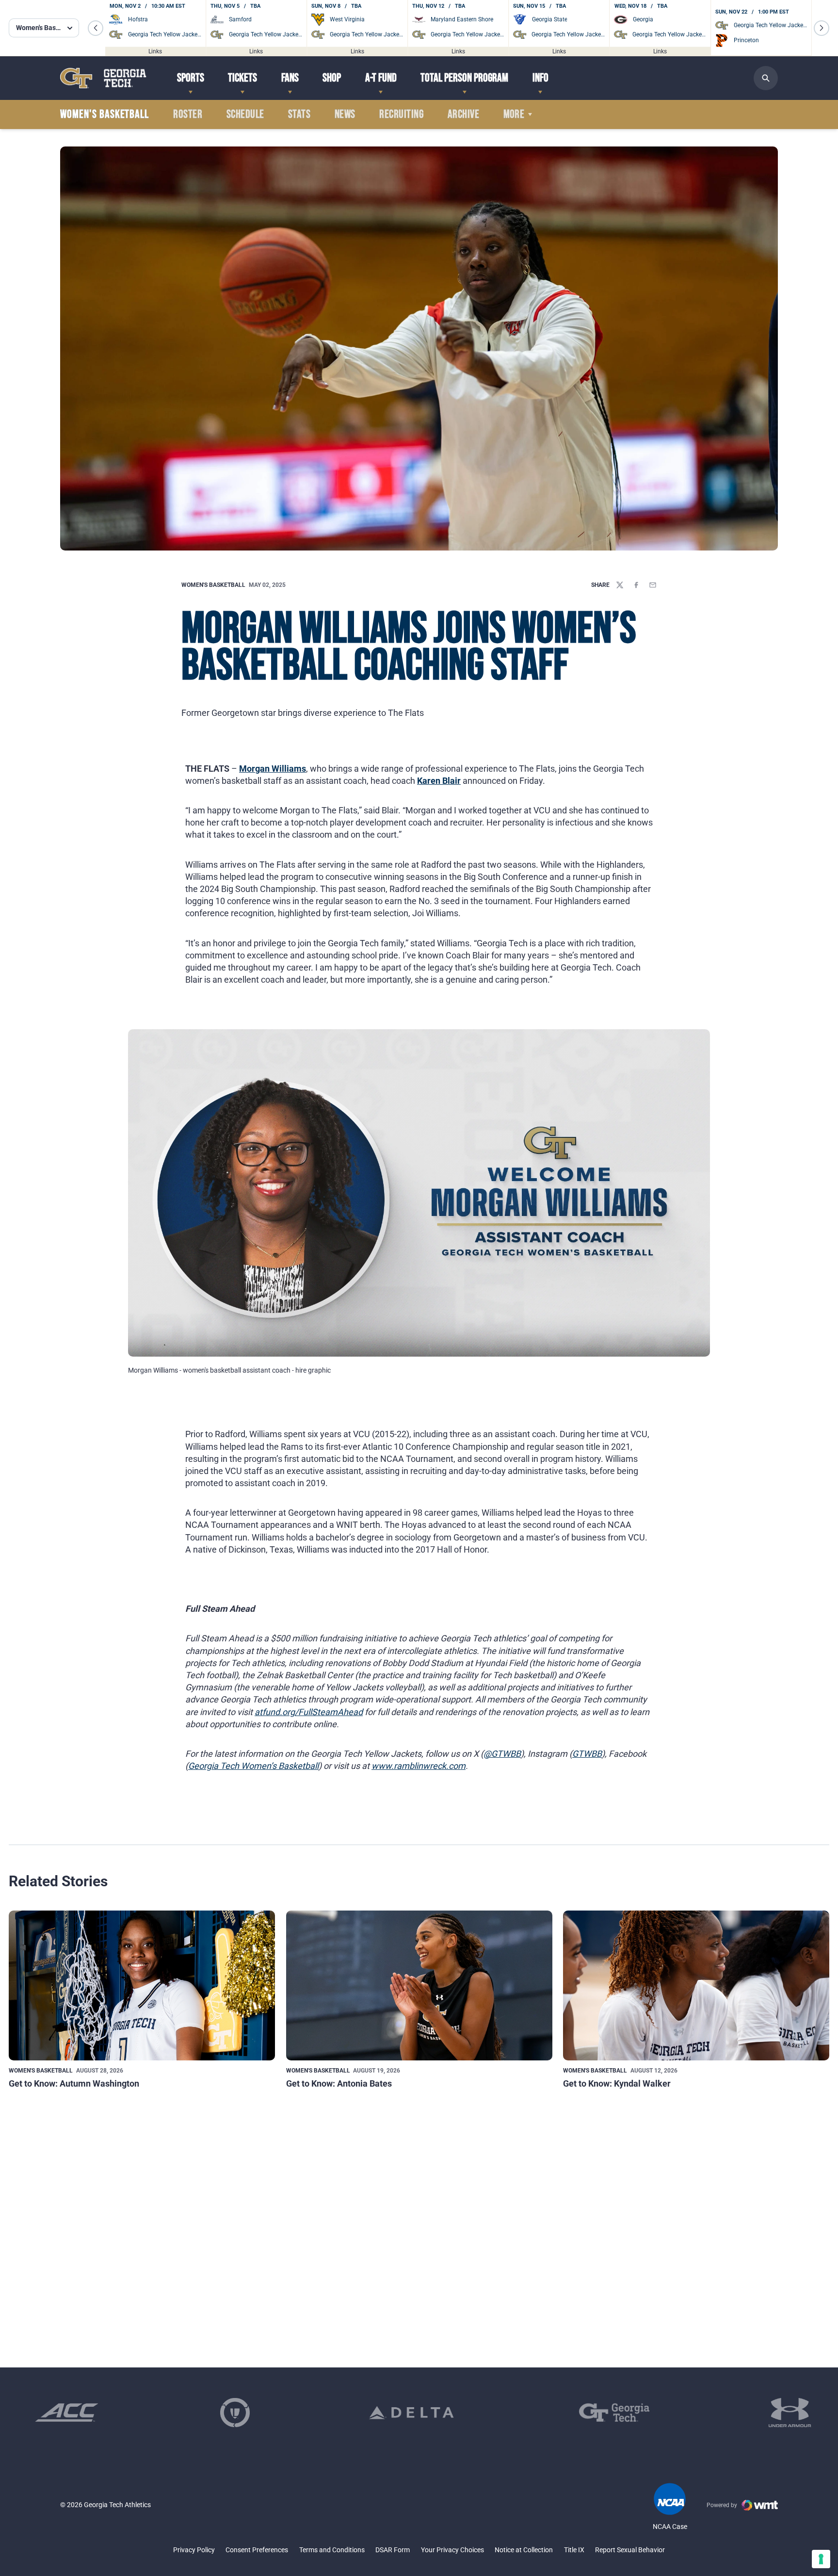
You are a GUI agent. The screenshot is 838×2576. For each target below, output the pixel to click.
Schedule (245, 114)
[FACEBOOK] (636, 585)
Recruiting (401, 114)
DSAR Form (393, 2550)
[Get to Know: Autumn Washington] (142, 1985)
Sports (191, 78)
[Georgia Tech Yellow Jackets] (103, 78)
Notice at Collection (524, 2550)
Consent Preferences (257, 2550)
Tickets (242, 78)
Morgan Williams (273, 769)
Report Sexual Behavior (630, 2550)
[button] (96, 28)
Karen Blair (439, 781)
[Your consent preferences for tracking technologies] (821, 2559)
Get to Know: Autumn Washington (74, 2083)
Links (155, 51)
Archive (463, 114)
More (514, 114)
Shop (332, 78)
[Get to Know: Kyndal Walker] (696, 1985)
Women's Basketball (213, 585)
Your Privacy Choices (452, 2550)
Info (540, 78)
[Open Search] (766, 78)
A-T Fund (381, 78)
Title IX (574, 2550)
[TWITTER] (620, 585)
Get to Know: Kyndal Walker (617, 2083)
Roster (188, 114)
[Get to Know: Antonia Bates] (419, 1985)
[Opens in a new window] (67, 2413)
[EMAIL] (653, 585)
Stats (299, 114)
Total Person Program (464, 78)
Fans (290, 78)
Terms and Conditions (332, 2550)
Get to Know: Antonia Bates (339, 2083)
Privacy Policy (194, 2550)
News (345, 114)
